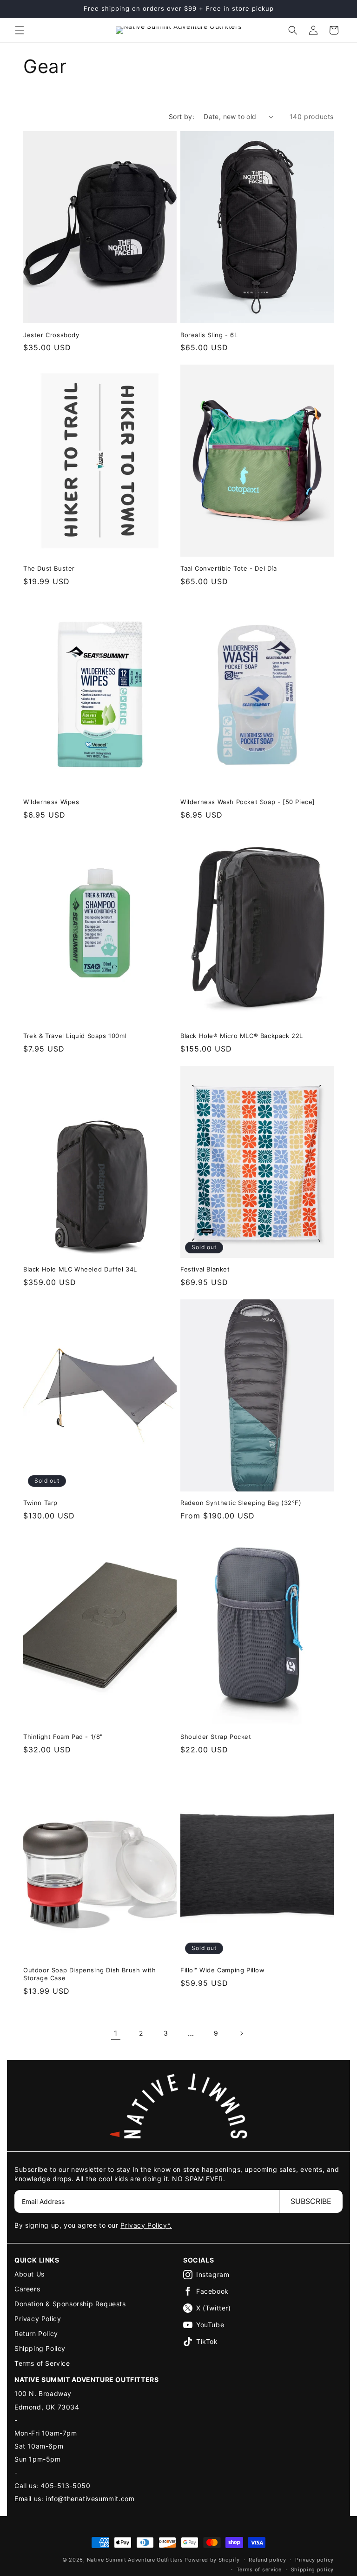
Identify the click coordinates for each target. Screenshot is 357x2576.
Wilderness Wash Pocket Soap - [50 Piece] (248, 802)
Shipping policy (313, 2569)
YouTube (210, 2325)
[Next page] (241, 2033)
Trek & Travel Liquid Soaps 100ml (75, 1036)
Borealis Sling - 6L (209, 335)
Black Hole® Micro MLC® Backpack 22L (242, 1036)
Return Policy (36, 2333)
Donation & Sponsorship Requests (70, 2304)
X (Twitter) (214, 2308)
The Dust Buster (49, 568)
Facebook (212, 2291)
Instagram (213, 2274)
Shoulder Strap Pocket (216, 1737)
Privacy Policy (38, 2319)
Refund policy (267, 2560)
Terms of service (259, 2569)
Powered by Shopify (212, 2560)
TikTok (207, 2341)
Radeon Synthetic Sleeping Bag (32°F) (241, 1503)
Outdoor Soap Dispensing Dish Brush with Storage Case (89, 1974)
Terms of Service (42, 2363)
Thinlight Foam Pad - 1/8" (63, 1737)
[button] (20, 30)
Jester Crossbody (51, 335)
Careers (27, 2289)
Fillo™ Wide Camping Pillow (223, 1970)
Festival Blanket (205, 1269)
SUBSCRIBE (311, 2201)
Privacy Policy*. (146, 2225)
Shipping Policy (40, 2348)
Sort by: (182, 116)
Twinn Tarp (40, 1503)
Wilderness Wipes (51, 802)
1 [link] (116, 2033)
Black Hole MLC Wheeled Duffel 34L (80, 1269)
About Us (30, 2274)
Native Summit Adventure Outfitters (135, 2560)
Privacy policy (314, 2560)
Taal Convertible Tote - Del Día (229, 568)
